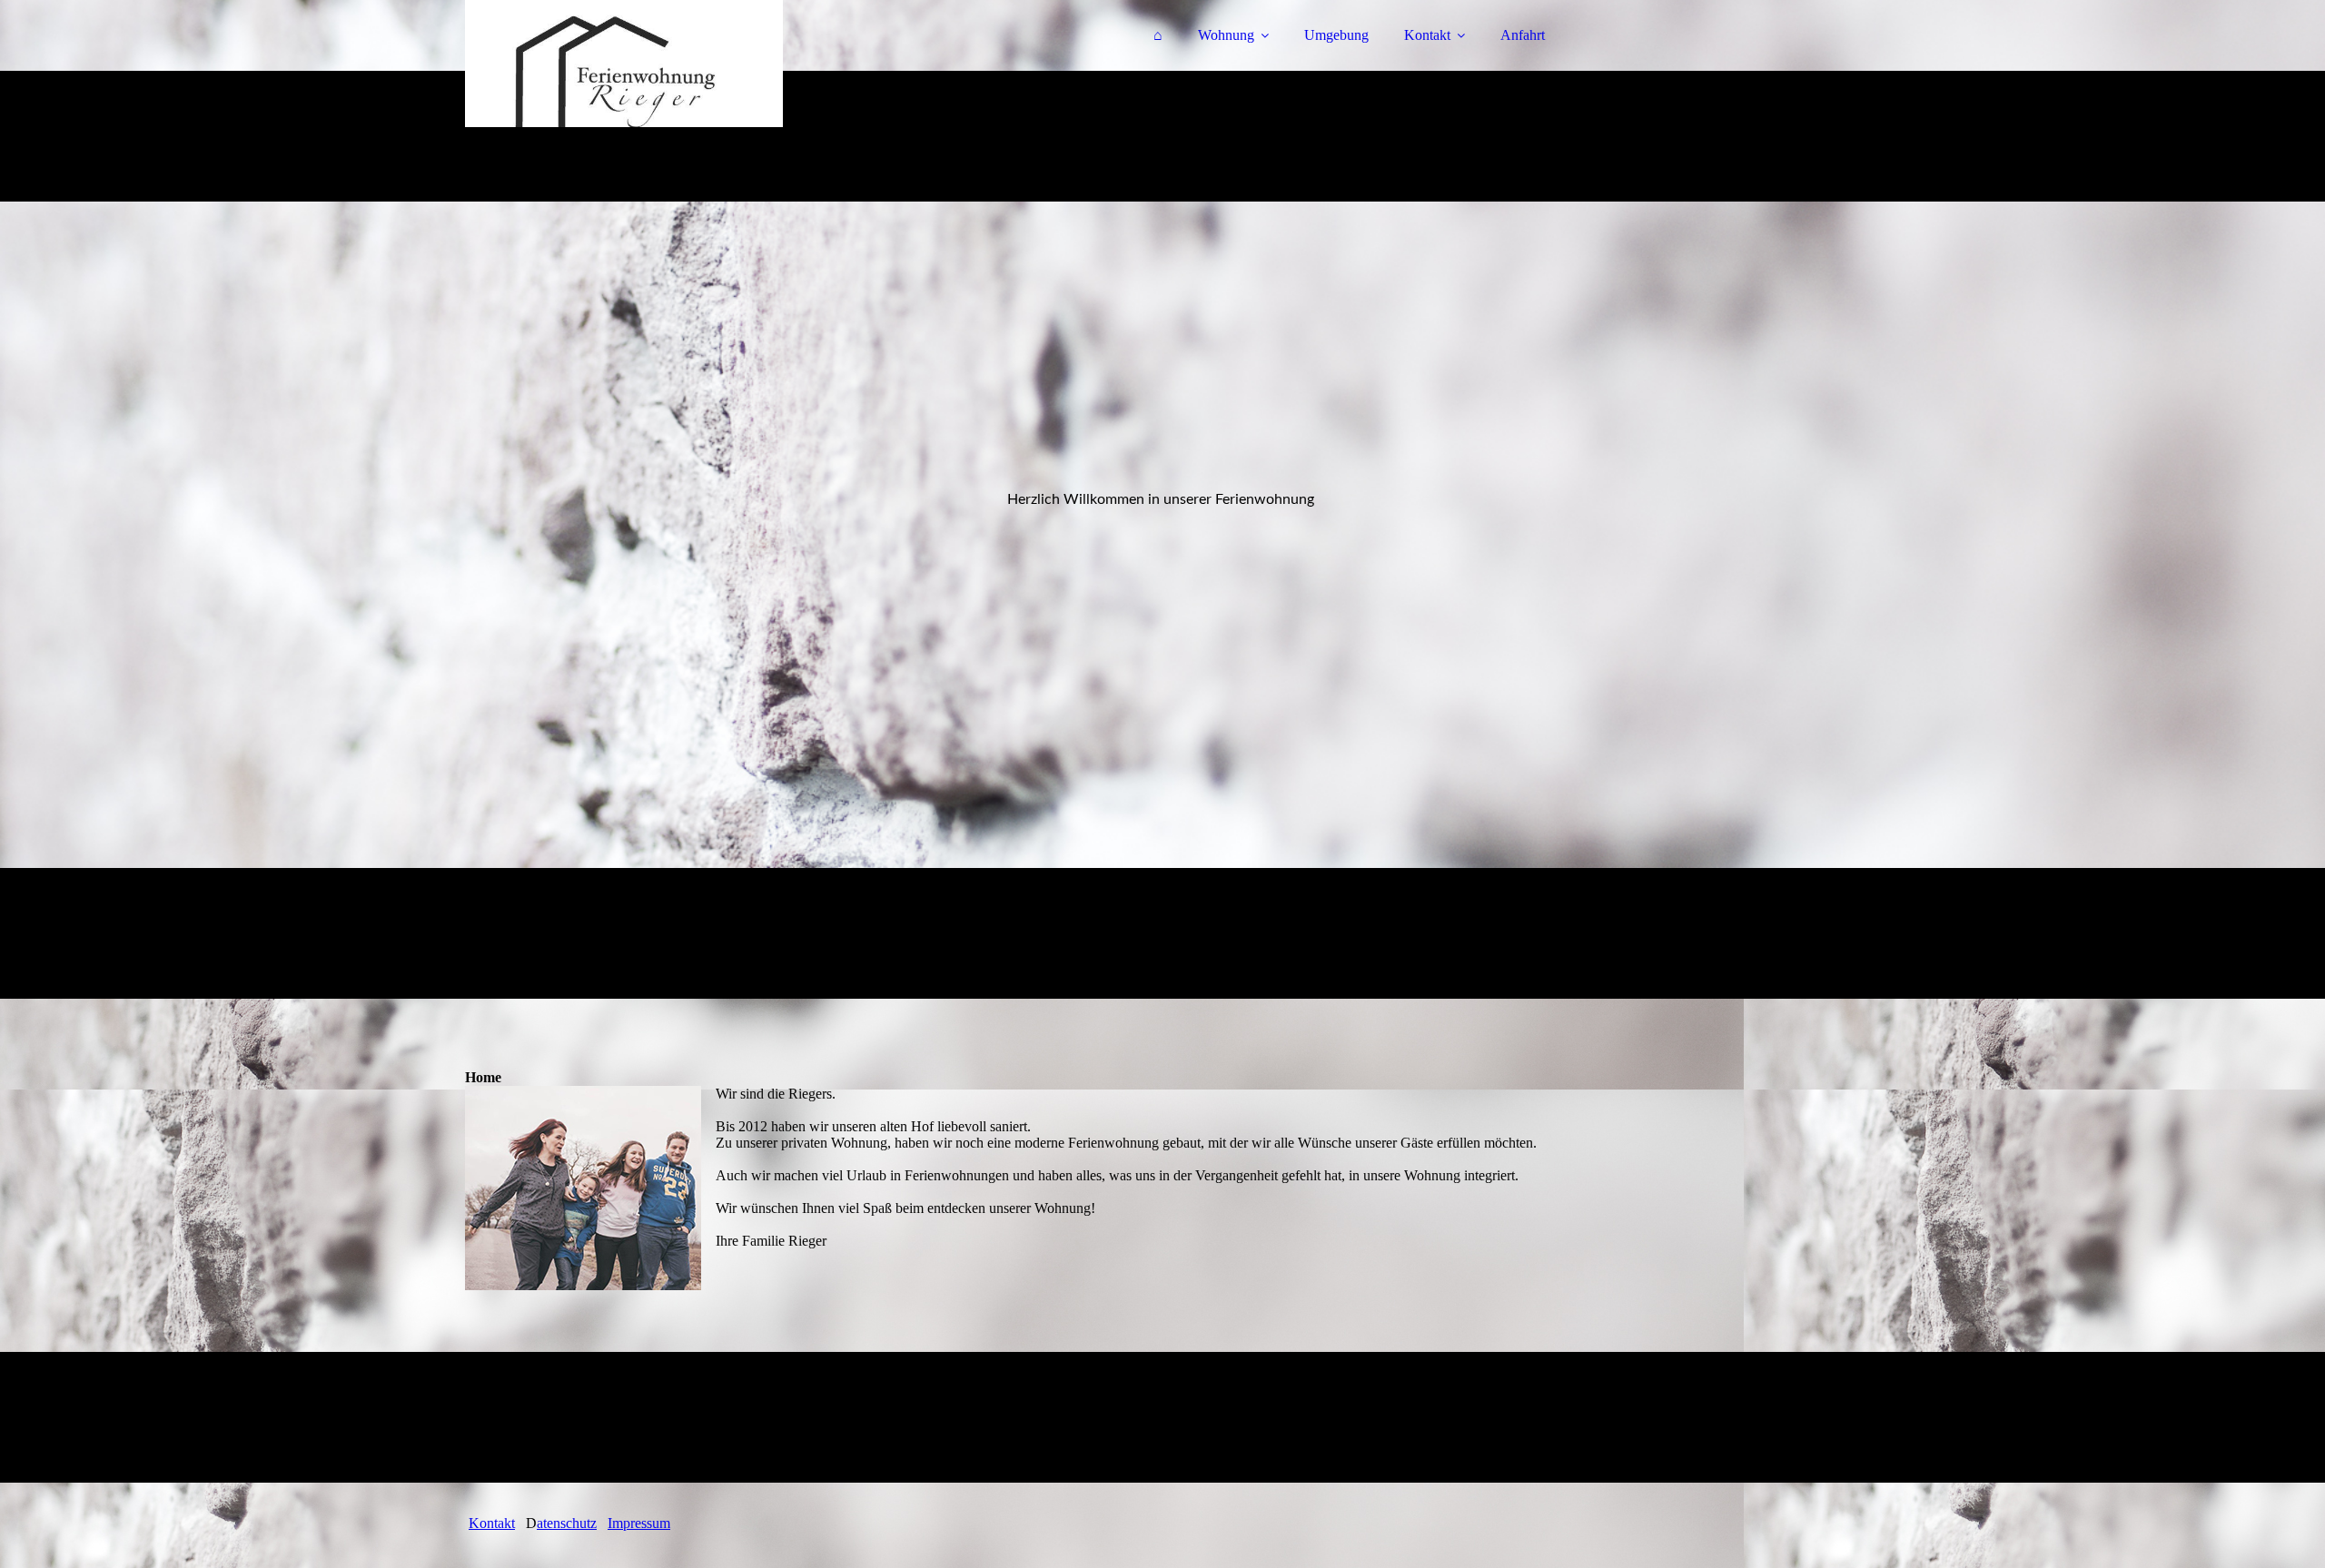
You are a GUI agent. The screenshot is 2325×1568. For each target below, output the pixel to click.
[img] (624, 64)
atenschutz (567, 1523)
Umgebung (1336, 35)
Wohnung (1226, 35)
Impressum (639, 1523)
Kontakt (1427, 35)
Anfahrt (1523, 35)
